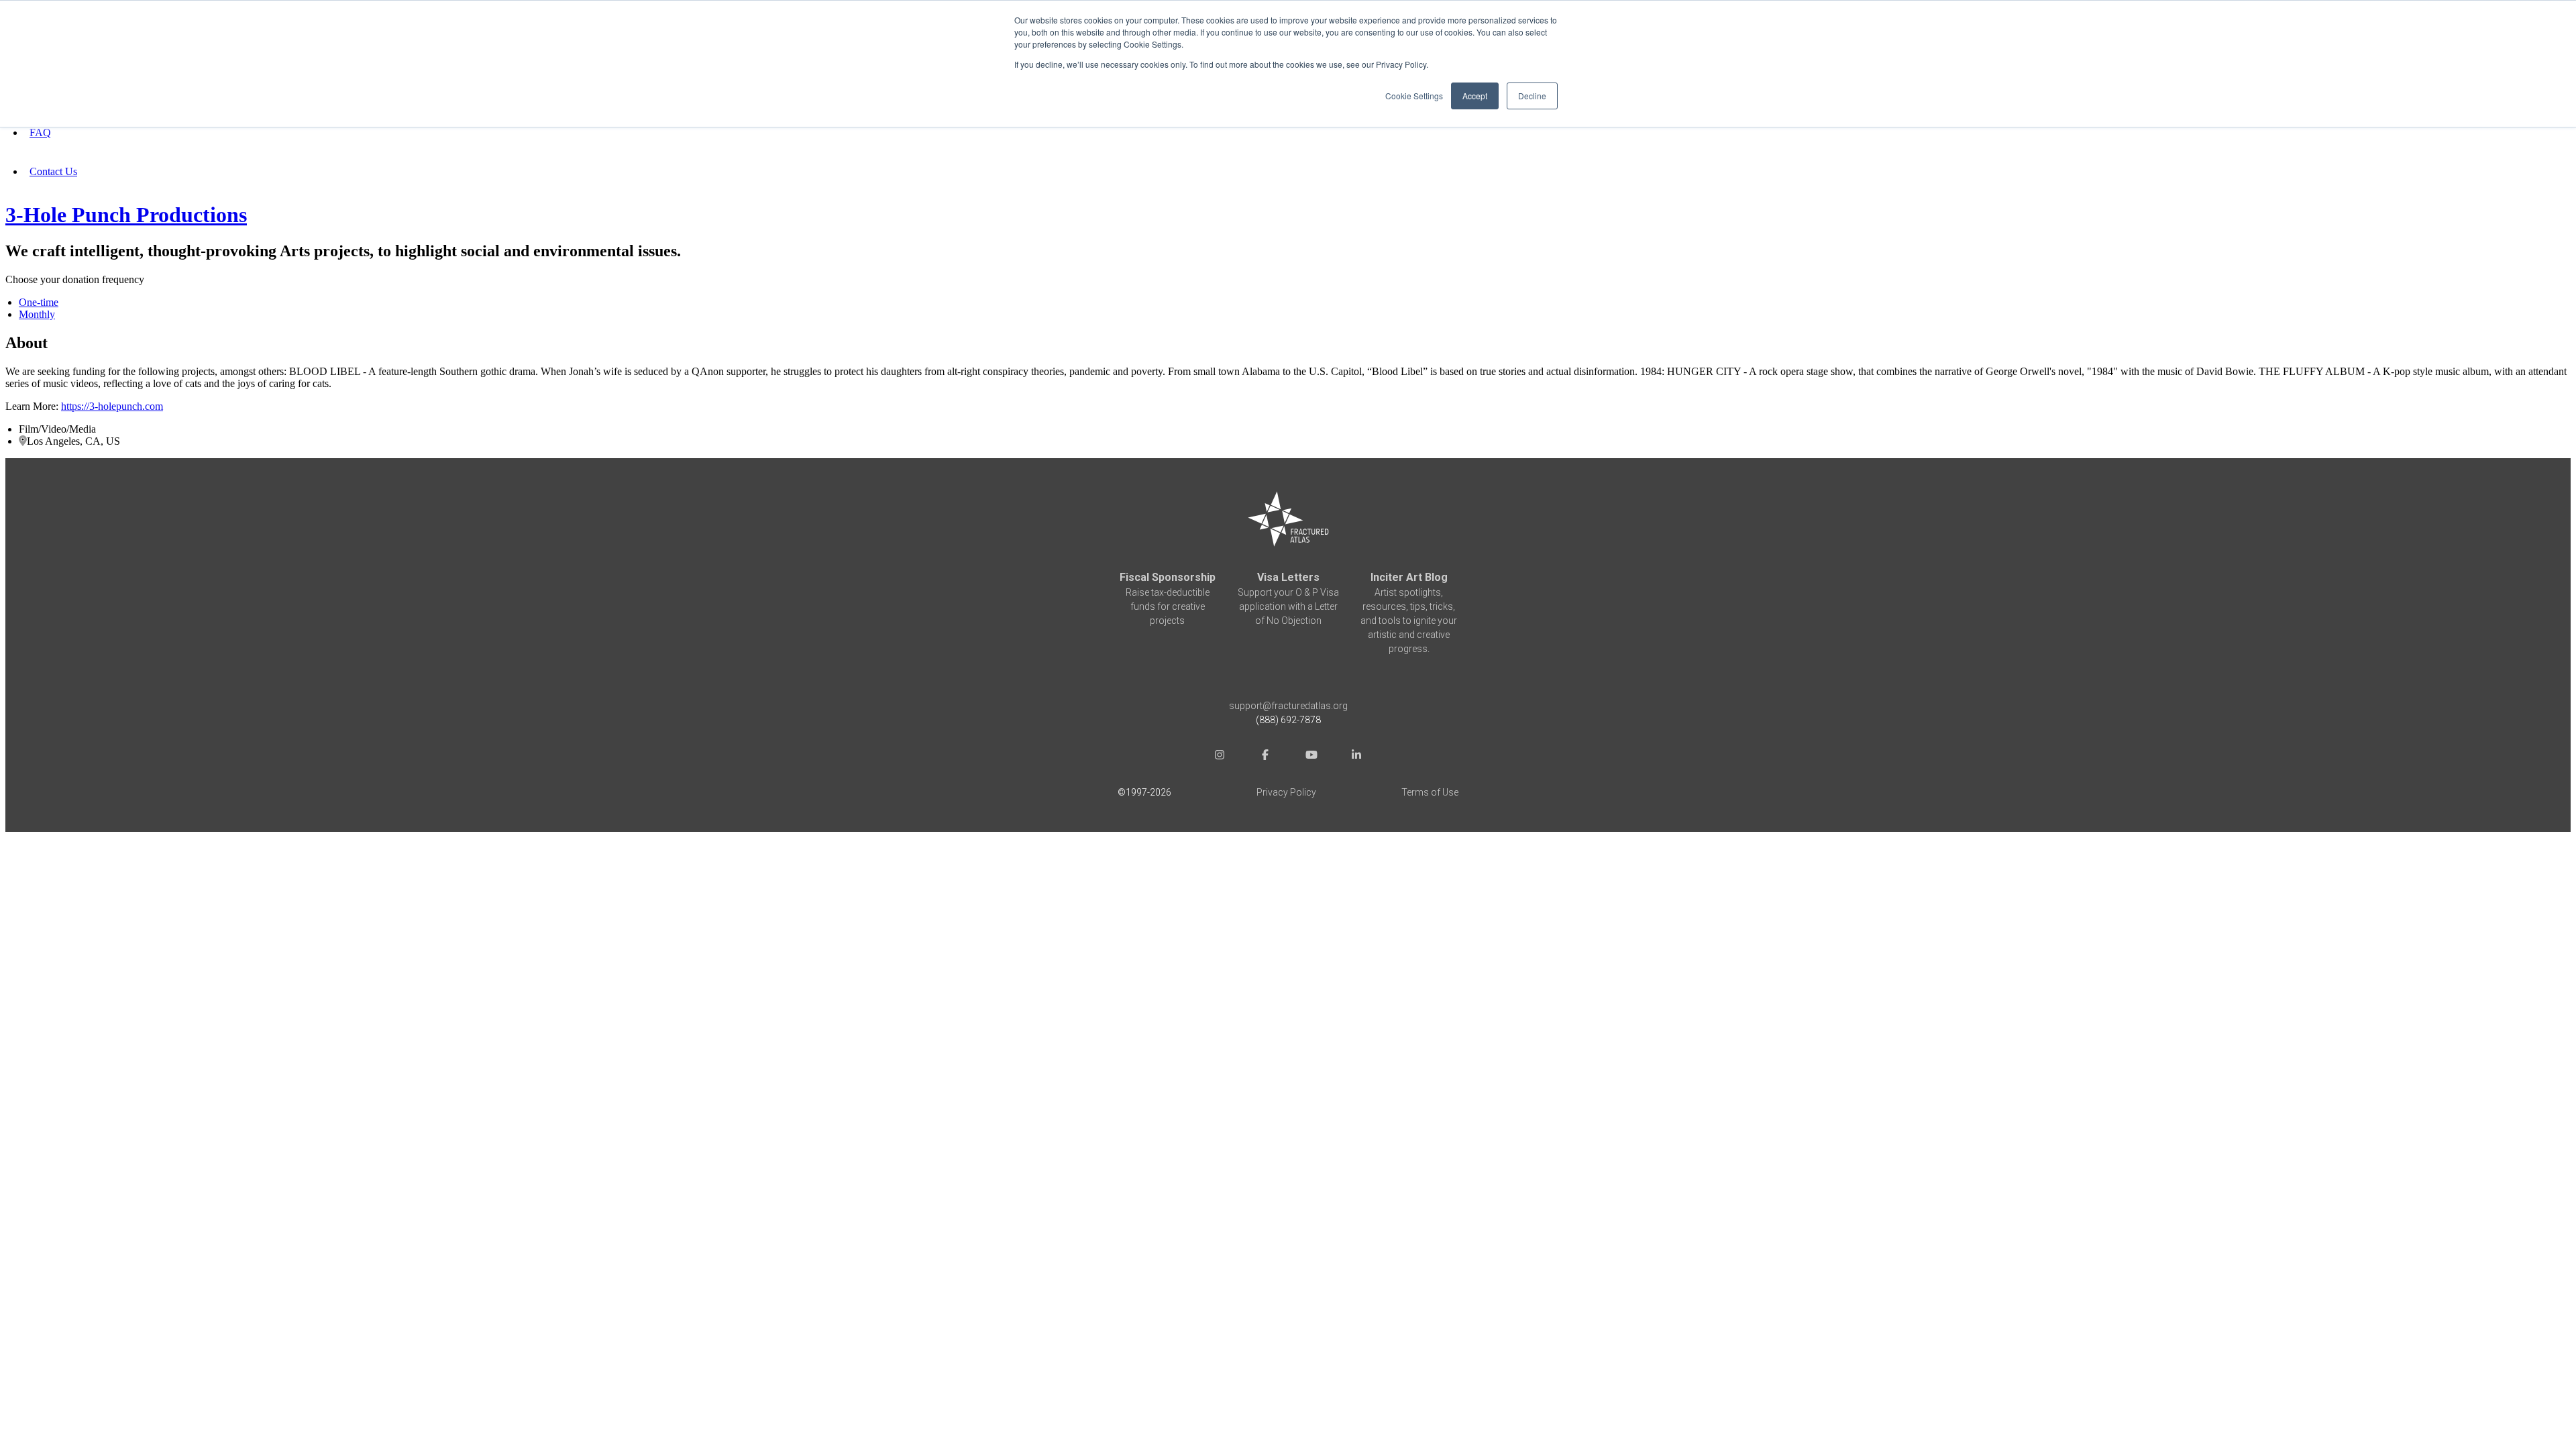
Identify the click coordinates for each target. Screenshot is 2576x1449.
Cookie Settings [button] (1414, 96)
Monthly (37, 314)
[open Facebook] (1265, 756)
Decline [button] (1532, 96)
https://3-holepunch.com (112, 406)
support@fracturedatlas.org (1288, 706)
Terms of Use (1430, 792)
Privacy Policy (1286, 792)
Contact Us (53, 171)
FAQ (40, 132)
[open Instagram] (1220, 756)
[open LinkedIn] (1356, 756)
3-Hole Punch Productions (126, 215)
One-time (39, 302)
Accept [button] (1475, 96)
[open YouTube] (1311, 756)
